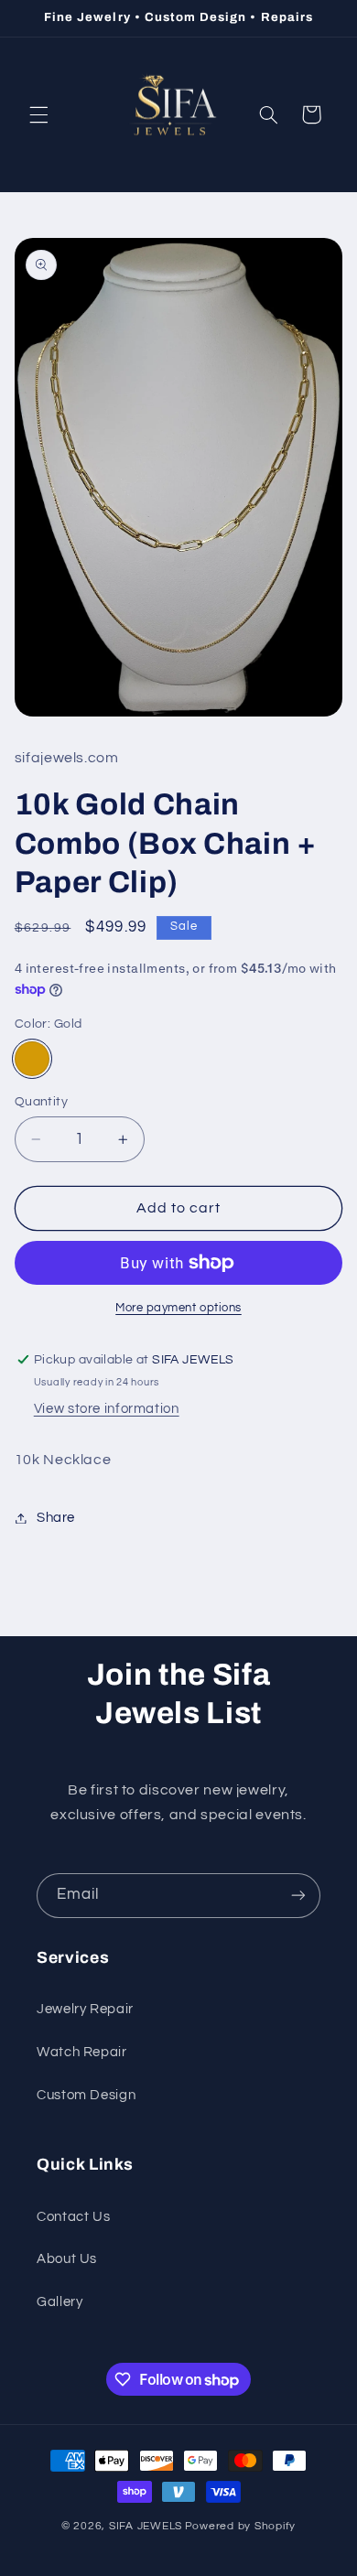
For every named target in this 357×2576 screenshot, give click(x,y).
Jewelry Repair (85, 2009)
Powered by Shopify (240, 2526)
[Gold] (32, 1059)
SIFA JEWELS (146, 2526)
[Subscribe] (298, 1896)
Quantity (41, 1102)
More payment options (178, 1308)
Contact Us (73, 2217)
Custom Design (86, 2095)
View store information (107, 1409)
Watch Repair (82, 2052)
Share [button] (56, 1518)
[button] (38, 114)
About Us (67, 2259)
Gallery (59, 2302)
